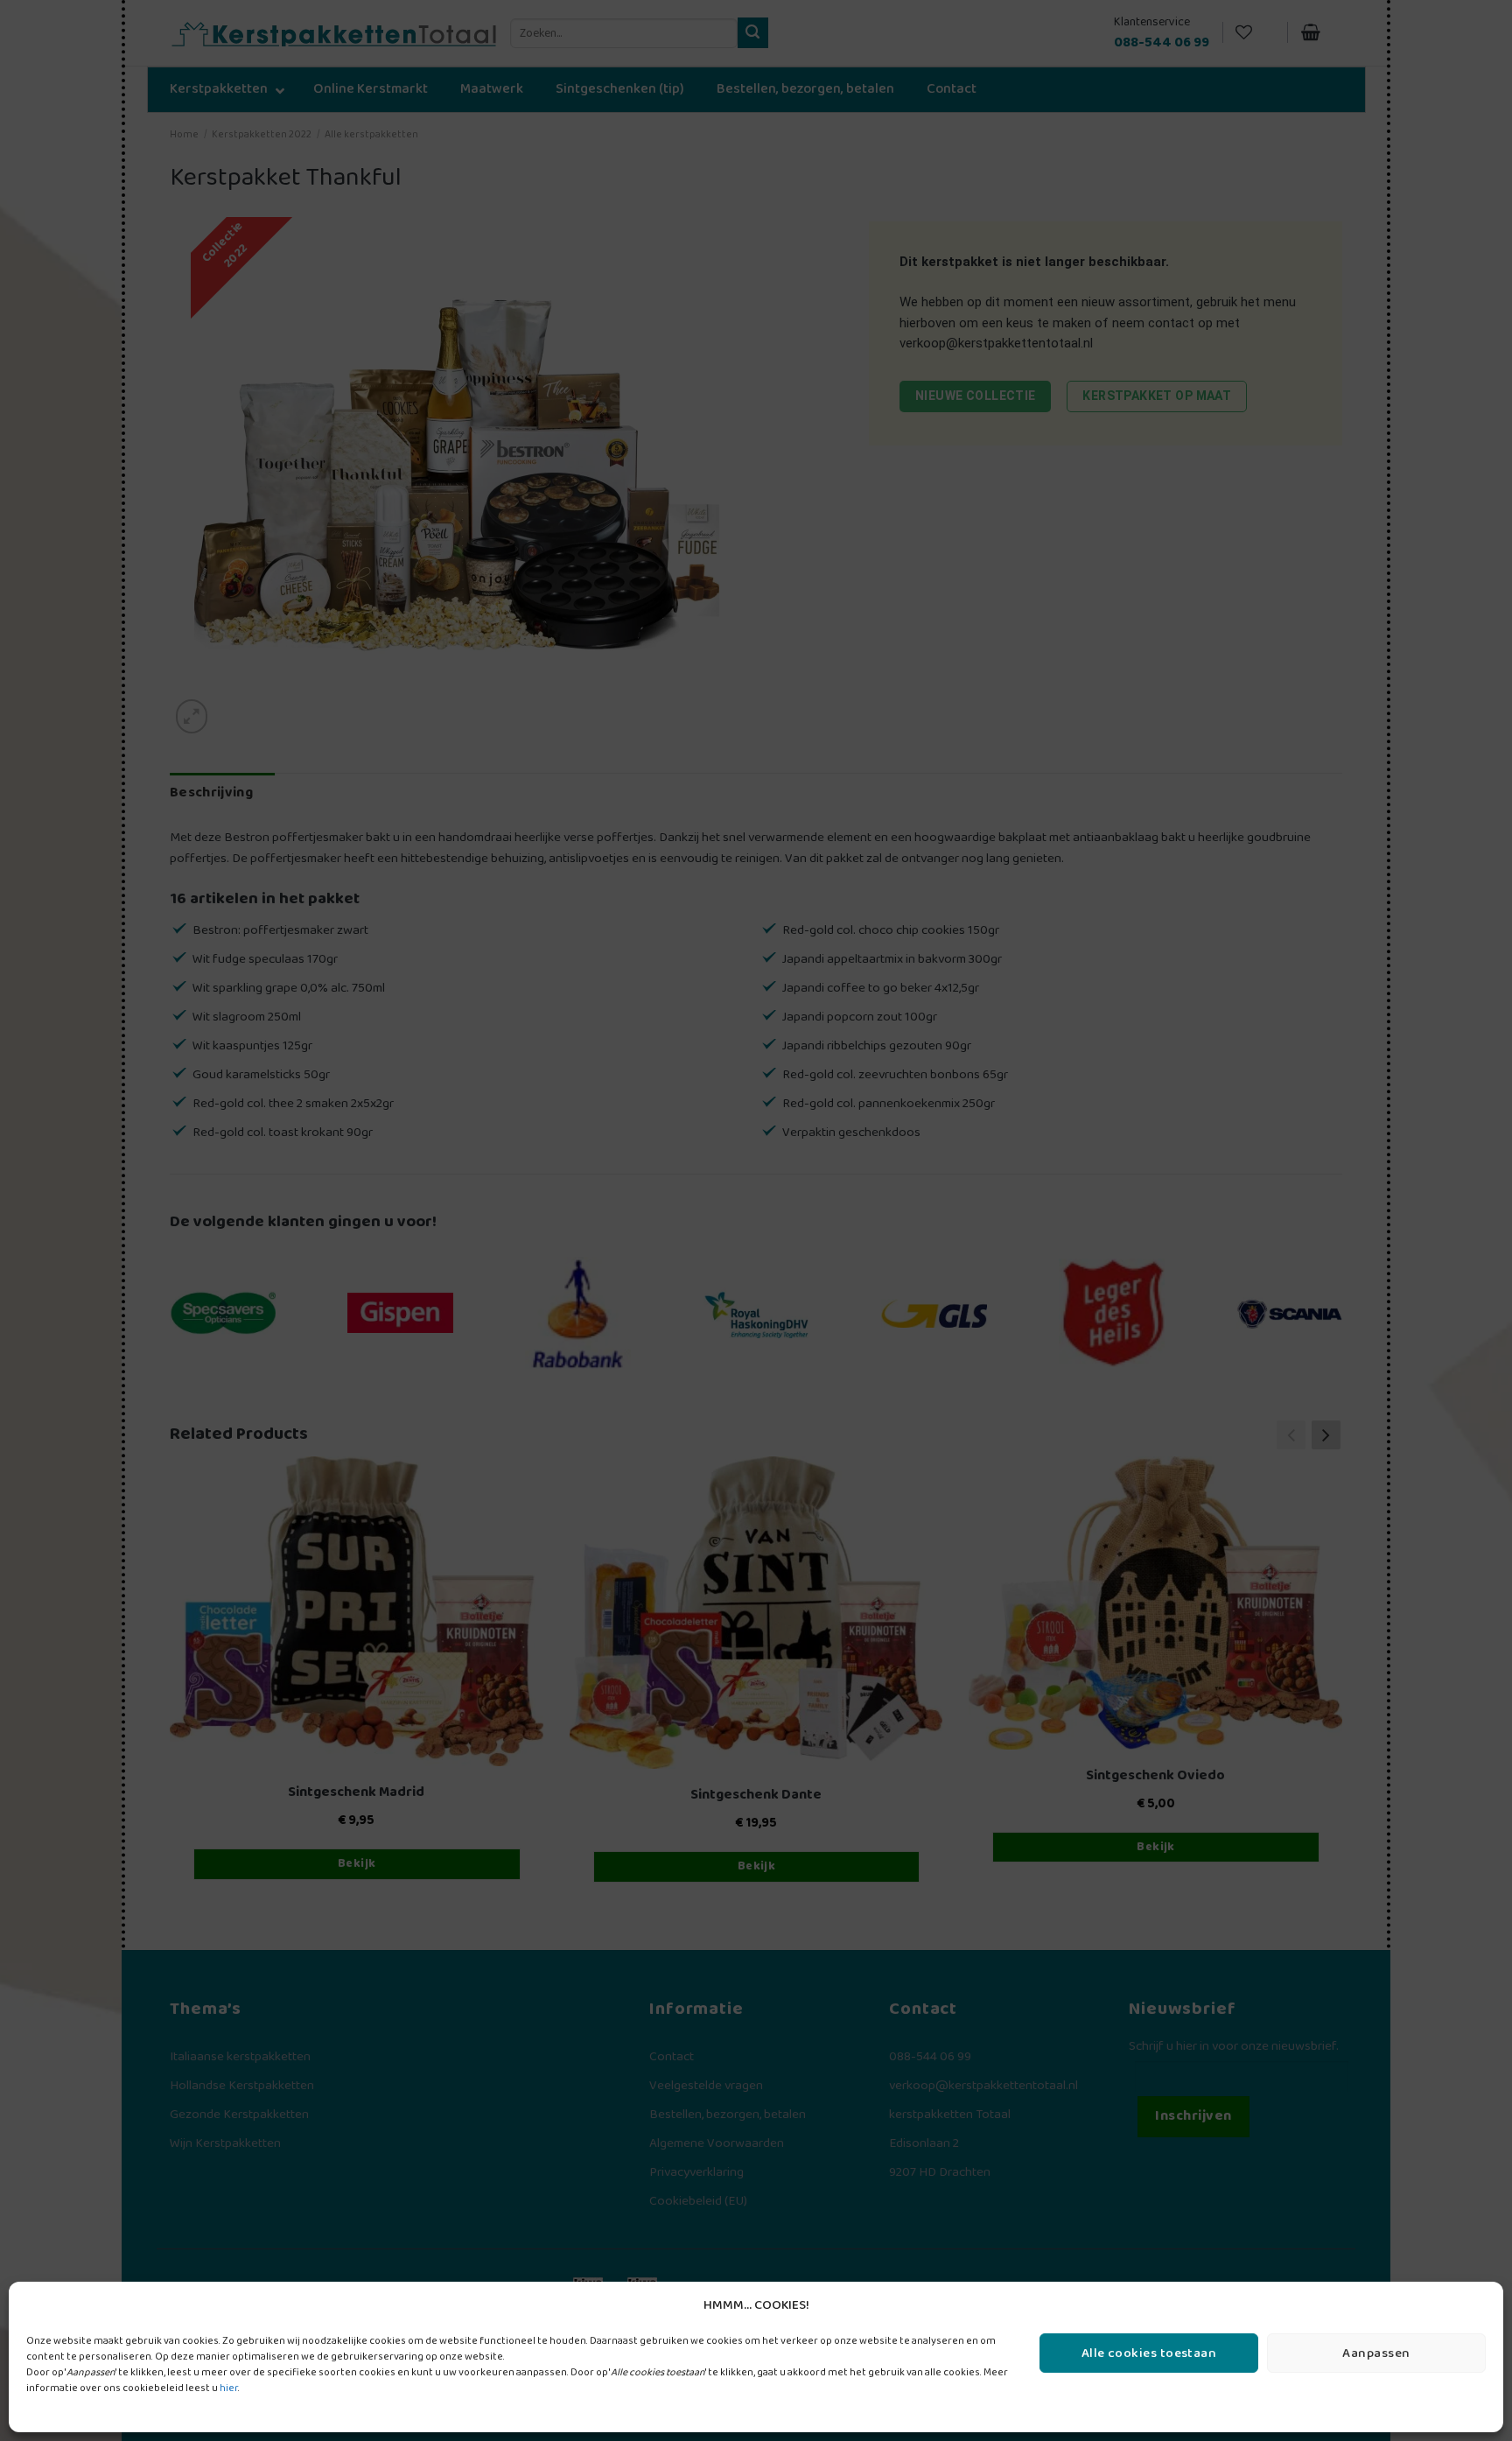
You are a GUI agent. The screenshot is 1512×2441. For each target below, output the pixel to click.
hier (229, 2388)
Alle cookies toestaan (1149, 2353)
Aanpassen (1376, 2353)
